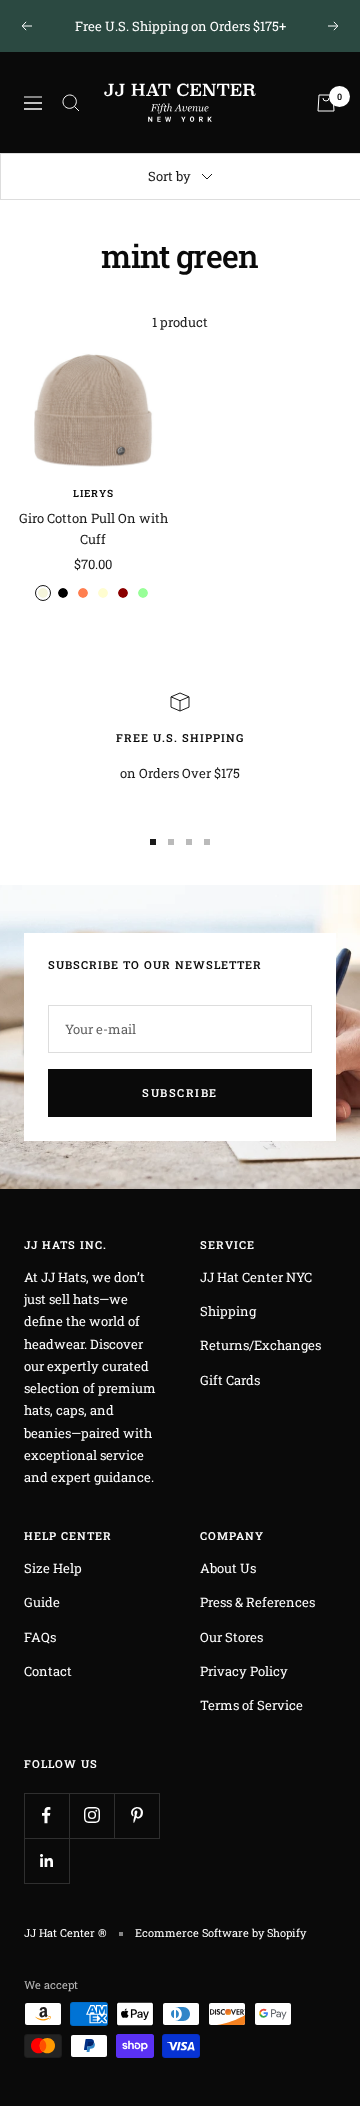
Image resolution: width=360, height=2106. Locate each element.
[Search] (71, 103)
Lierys (93, 493)
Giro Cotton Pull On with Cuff (93, 528)
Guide (42, 1602)
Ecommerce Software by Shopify (220, 1932)
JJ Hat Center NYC (256, 1277)
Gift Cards (230, 1380)
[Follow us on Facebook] (46, 1815)
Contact (48, 1671)
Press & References (257, 1602)
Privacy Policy (244, 1671)
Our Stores (231, 1637)
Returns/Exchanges (260, 1345)
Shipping (228, 1311)
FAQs (40, 1637)
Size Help (53, 1568)
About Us (228, 1568)
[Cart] (326, 103)
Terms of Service (251, 1705)
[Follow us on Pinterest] (136, 1815)
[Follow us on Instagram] (91, 1815)
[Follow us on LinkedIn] (46, 1860)
